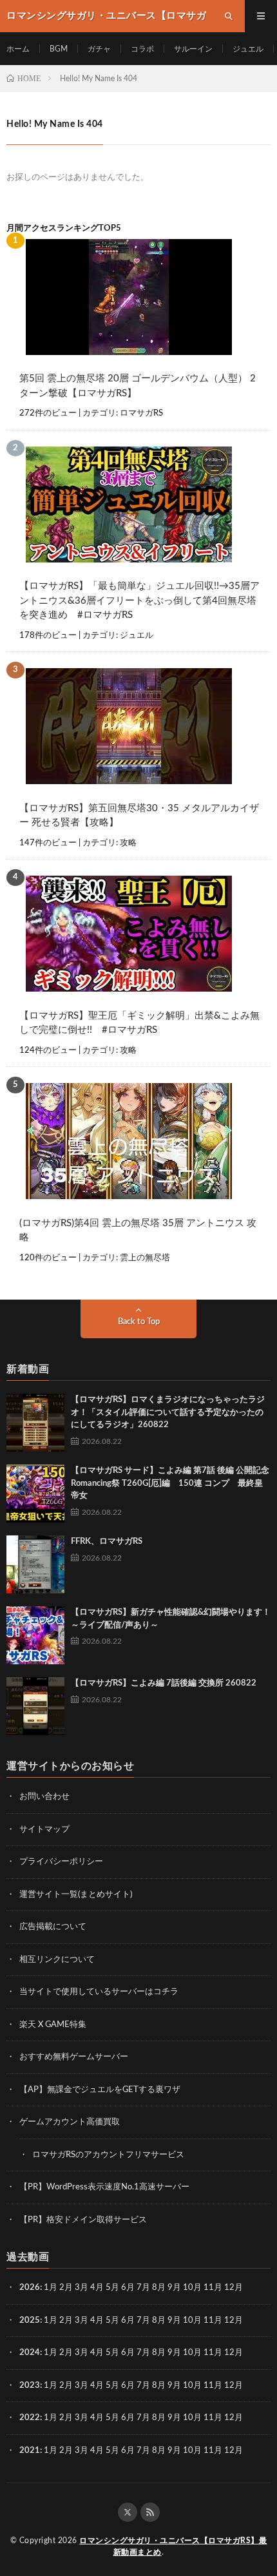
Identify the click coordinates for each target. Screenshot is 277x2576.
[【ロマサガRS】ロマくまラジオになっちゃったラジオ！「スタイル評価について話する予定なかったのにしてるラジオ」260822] (35, 1423)
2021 (30, 2451)
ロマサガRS (141, 413)
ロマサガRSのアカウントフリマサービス (108, 2155)
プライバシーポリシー (61, 1862)
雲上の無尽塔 (145, 1258)
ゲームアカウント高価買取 (70, 2122)
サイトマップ (44, 1830)
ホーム (18, 49)
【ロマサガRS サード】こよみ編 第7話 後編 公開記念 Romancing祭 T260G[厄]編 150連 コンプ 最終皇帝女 (170, 1483)
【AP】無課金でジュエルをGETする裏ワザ (100, 2090)
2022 (30, 2418)
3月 (81, 2288)
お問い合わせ (44, 1797)
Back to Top (139, 1322)
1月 (51, 2288)
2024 (30, 2353)
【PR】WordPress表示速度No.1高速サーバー (104, 2187)
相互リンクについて (57, 1960)
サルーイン (193, 49)
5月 (112, 2288)
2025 (30, 2321)
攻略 (128, 843)
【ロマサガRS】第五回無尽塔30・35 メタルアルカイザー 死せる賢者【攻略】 (139, 816)
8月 (159, 2288)
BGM (59, 49)
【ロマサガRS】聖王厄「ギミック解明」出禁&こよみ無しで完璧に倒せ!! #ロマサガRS (139, 1023)
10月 (192, 2321)
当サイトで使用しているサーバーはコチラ (99, 1992)
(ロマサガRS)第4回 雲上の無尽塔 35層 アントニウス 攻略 (138, 1231)
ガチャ (99, 49)
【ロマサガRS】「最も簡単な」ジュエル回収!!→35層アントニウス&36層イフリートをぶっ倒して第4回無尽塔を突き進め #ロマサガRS (139, 601)
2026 (30, 2288)
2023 (30, 2386)
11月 (213, 2321)
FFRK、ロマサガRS (107, 1542)
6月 (128, 2288)
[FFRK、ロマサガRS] (35, 1564)
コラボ (142, 49)
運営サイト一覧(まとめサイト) (76, 1895)
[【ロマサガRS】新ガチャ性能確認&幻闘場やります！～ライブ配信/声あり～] (35, 1635)
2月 (66, 2288)
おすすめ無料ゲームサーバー (74, 2057)
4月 (97, 2288)
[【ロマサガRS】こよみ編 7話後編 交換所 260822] (35, 1706)
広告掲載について (53, 1927)
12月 (234, 2321)
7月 (143, 2288)
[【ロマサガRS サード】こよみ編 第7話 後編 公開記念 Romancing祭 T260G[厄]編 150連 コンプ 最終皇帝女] (35, 1494)
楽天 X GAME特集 (53, 2025)
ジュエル (248, 49)
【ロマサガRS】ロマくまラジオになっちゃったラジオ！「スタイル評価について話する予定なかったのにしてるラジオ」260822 (168, 1412)
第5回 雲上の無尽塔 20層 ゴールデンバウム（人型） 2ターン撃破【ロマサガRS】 (138, 386)
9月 (174, 2321)
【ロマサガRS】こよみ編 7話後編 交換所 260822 (164, 1683)
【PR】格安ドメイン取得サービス (83, 2220)
